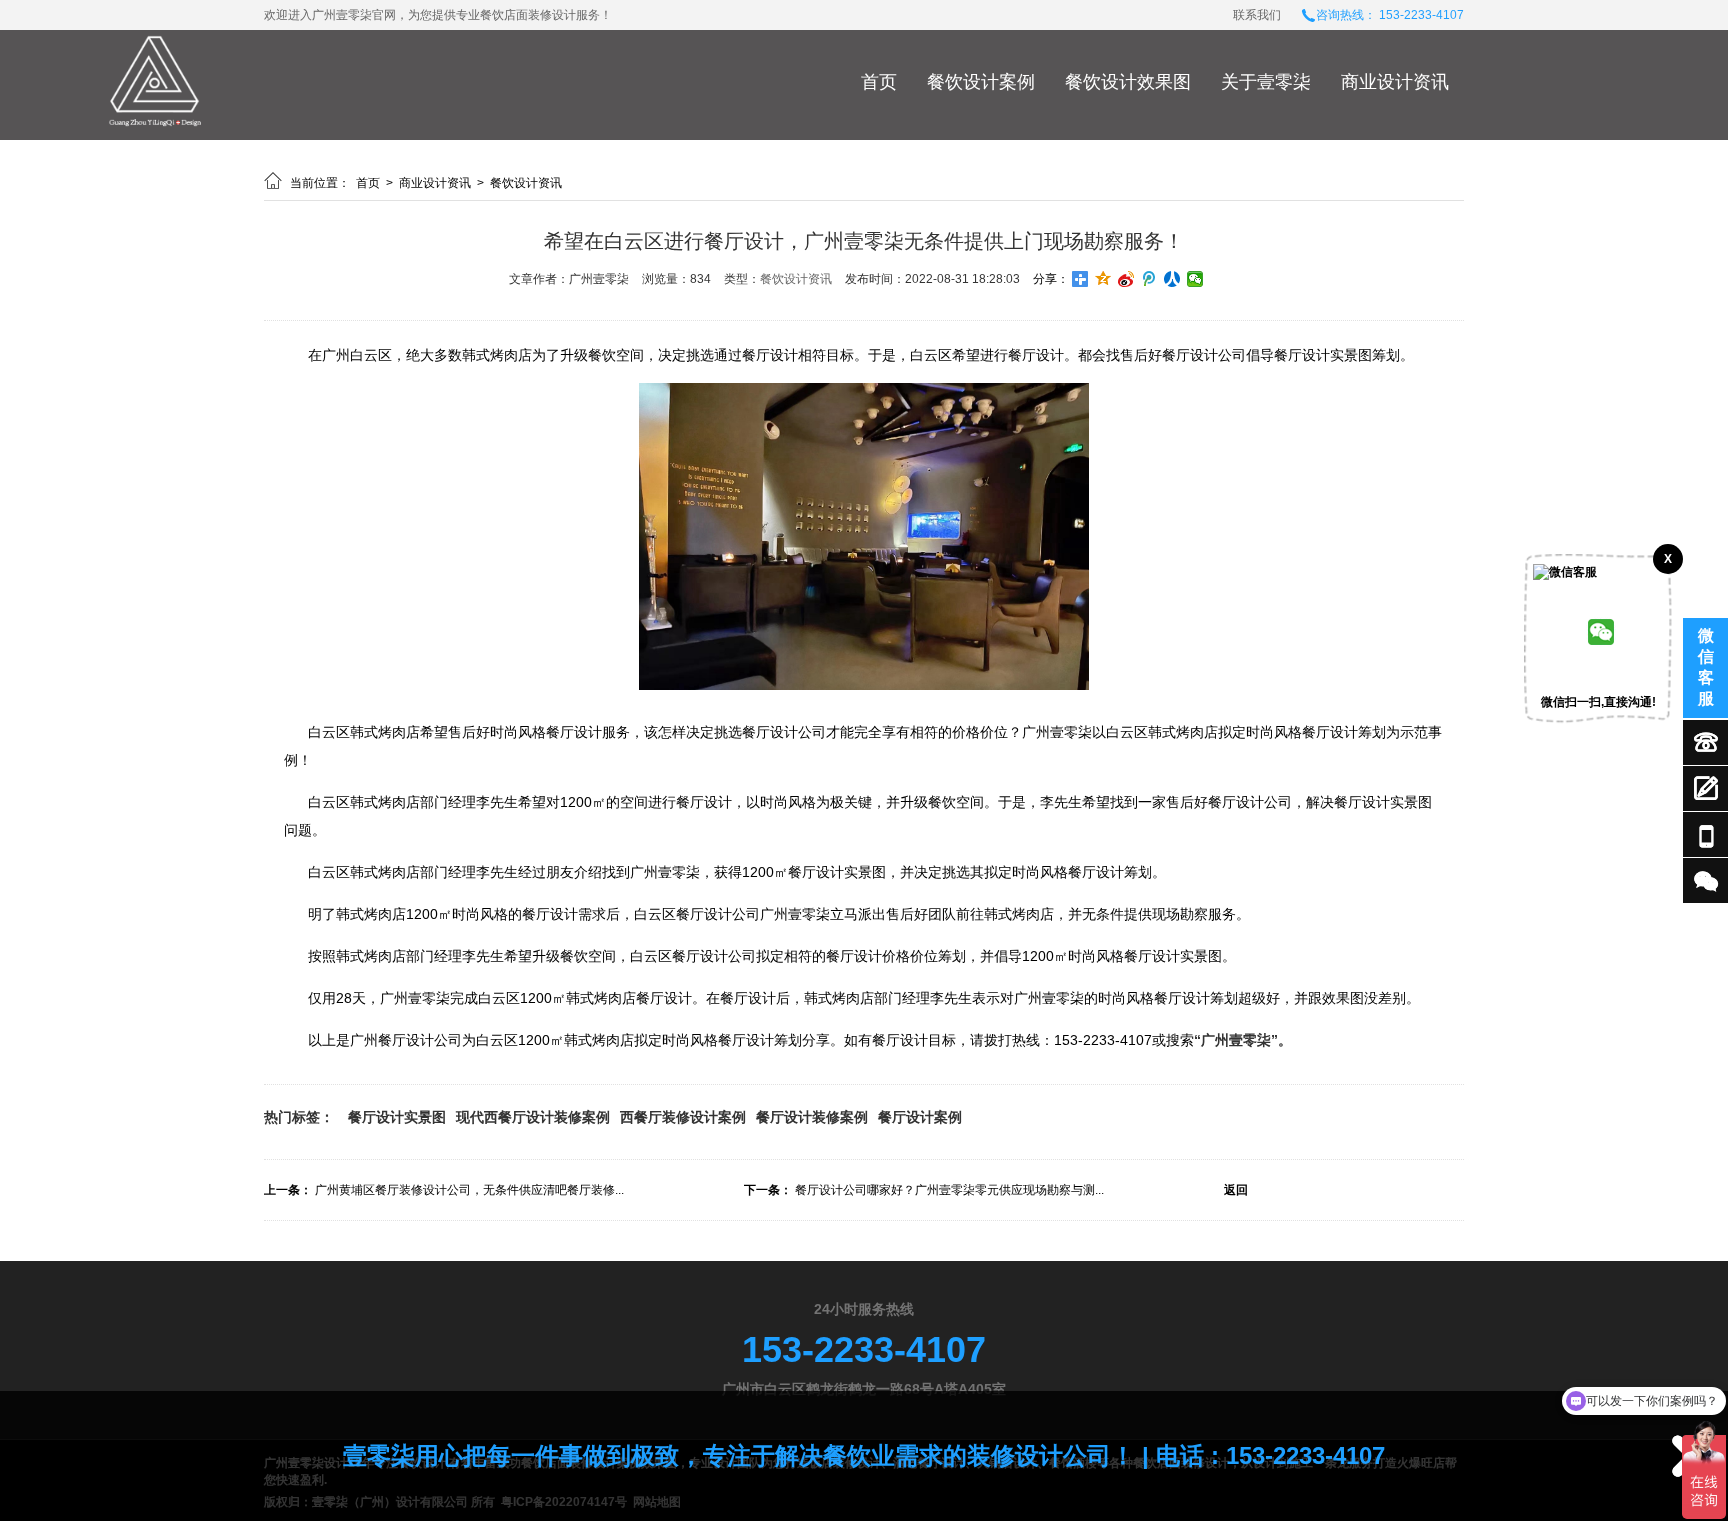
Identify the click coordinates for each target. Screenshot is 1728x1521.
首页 (879, 82)
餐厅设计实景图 (397, 1117)
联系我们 (1257, 15)
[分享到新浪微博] (1126, 279)
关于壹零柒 (1266, 82)
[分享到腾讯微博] (1149, 279)
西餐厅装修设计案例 (683, 1117)
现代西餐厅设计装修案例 (533, 1117)
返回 (1236, 1190)
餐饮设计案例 (981, 82)
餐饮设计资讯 (526, 183)
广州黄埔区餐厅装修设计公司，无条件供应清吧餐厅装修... (469, 1190)
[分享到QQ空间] (1103, 279)
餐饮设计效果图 (1128, 82)
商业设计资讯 (1395, 82)
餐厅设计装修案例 (812, 1117)
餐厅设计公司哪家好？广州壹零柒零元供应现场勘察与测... (949, 1190)
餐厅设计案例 (920, 1117)
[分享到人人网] (1172, 279)
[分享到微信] (1195, 279)
